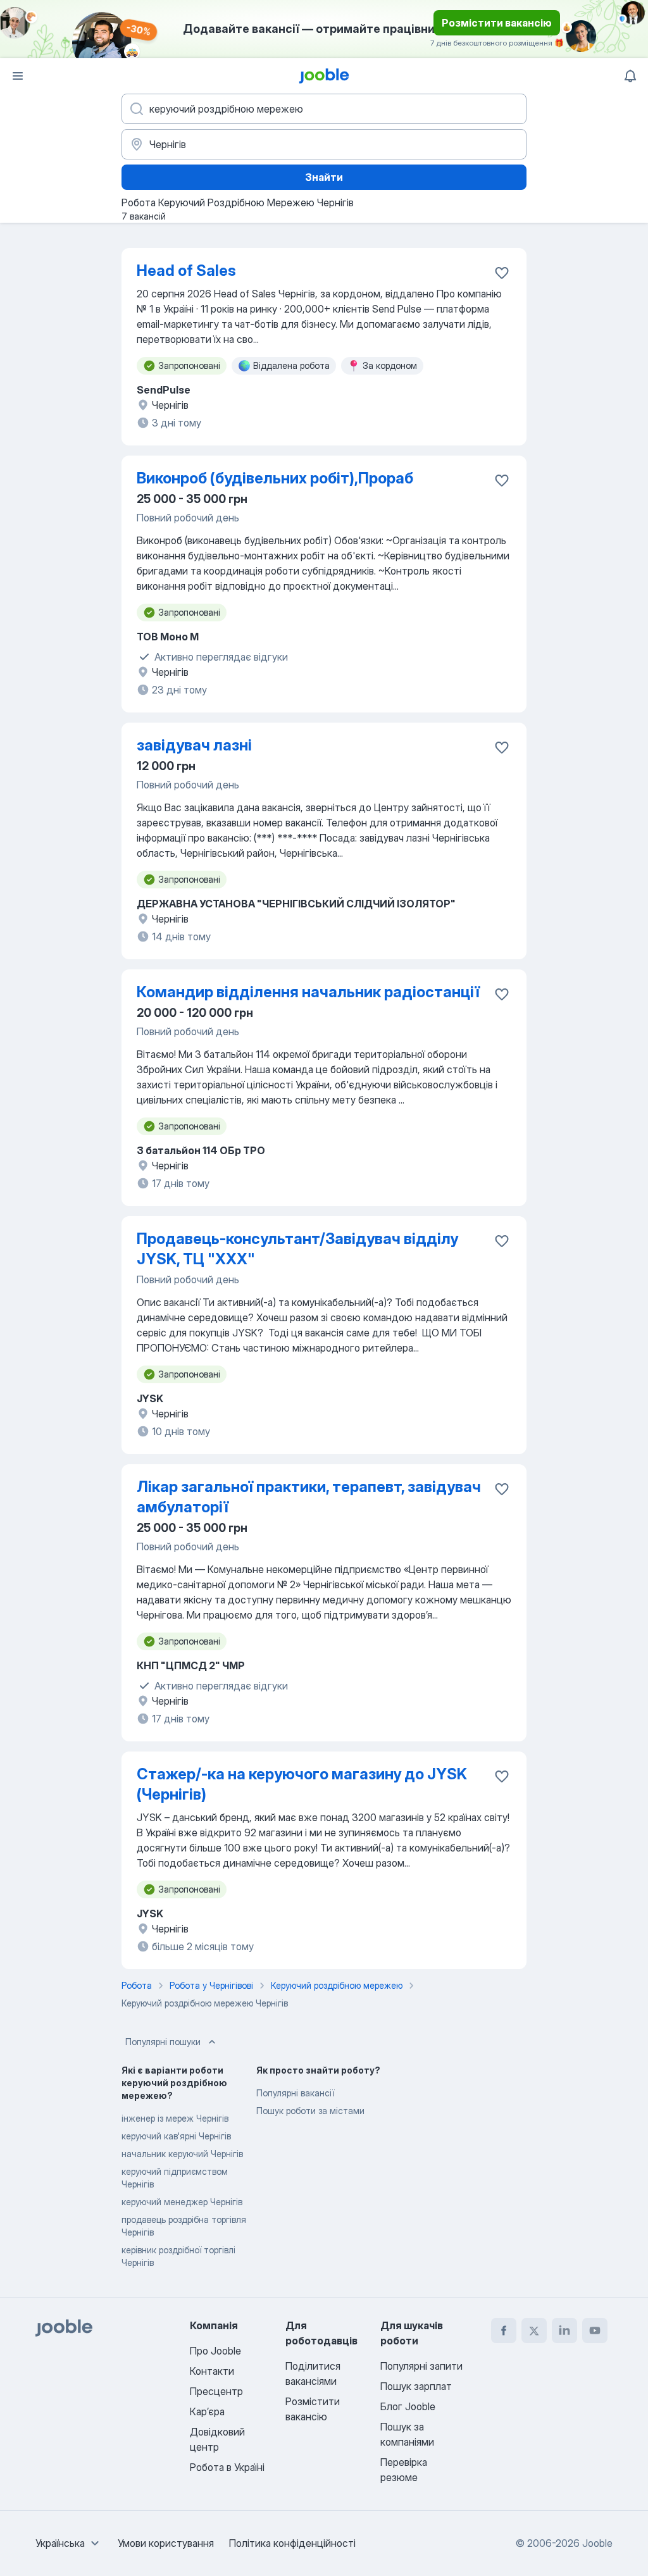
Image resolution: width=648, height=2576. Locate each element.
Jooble (597, 2543)
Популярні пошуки (163, 2042)
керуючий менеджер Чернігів (182, 2202)
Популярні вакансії (295, 2093)
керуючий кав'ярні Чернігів (176, 2136)
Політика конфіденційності (292, 2543)
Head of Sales (186, 271)
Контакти (212, 2371)
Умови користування (166, 2543)
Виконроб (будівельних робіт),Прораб (275, 478)
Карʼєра (207, 2411)
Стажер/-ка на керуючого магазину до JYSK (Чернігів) (302, 1784)
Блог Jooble (408, 2406)
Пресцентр (216, 2391)
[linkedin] (564, 2330)
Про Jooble (215, 2351)
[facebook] (504, 2330)
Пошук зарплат (416, 2386)
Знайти (324, 177)
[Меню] (18, 76)
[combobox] (69, 2543)
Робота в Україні (227, 2467)
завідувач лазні (194, 745)
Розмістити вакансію (497, 23)
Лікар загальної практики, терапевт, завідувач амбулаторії (309, 1497)
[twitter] (534, 2330)
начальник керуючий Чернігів (182, 2154)
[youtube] (595, 2330)
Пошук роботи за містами (310, 2111)
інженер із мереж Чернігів (175, 2118)
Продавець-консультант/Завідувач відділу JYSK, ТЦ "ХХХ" (297, 1249)
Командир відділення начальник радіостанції (308, 992)
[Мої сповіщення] (630, 76)
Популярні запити (421, 2366)
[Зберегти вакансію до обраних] (502, 273)
